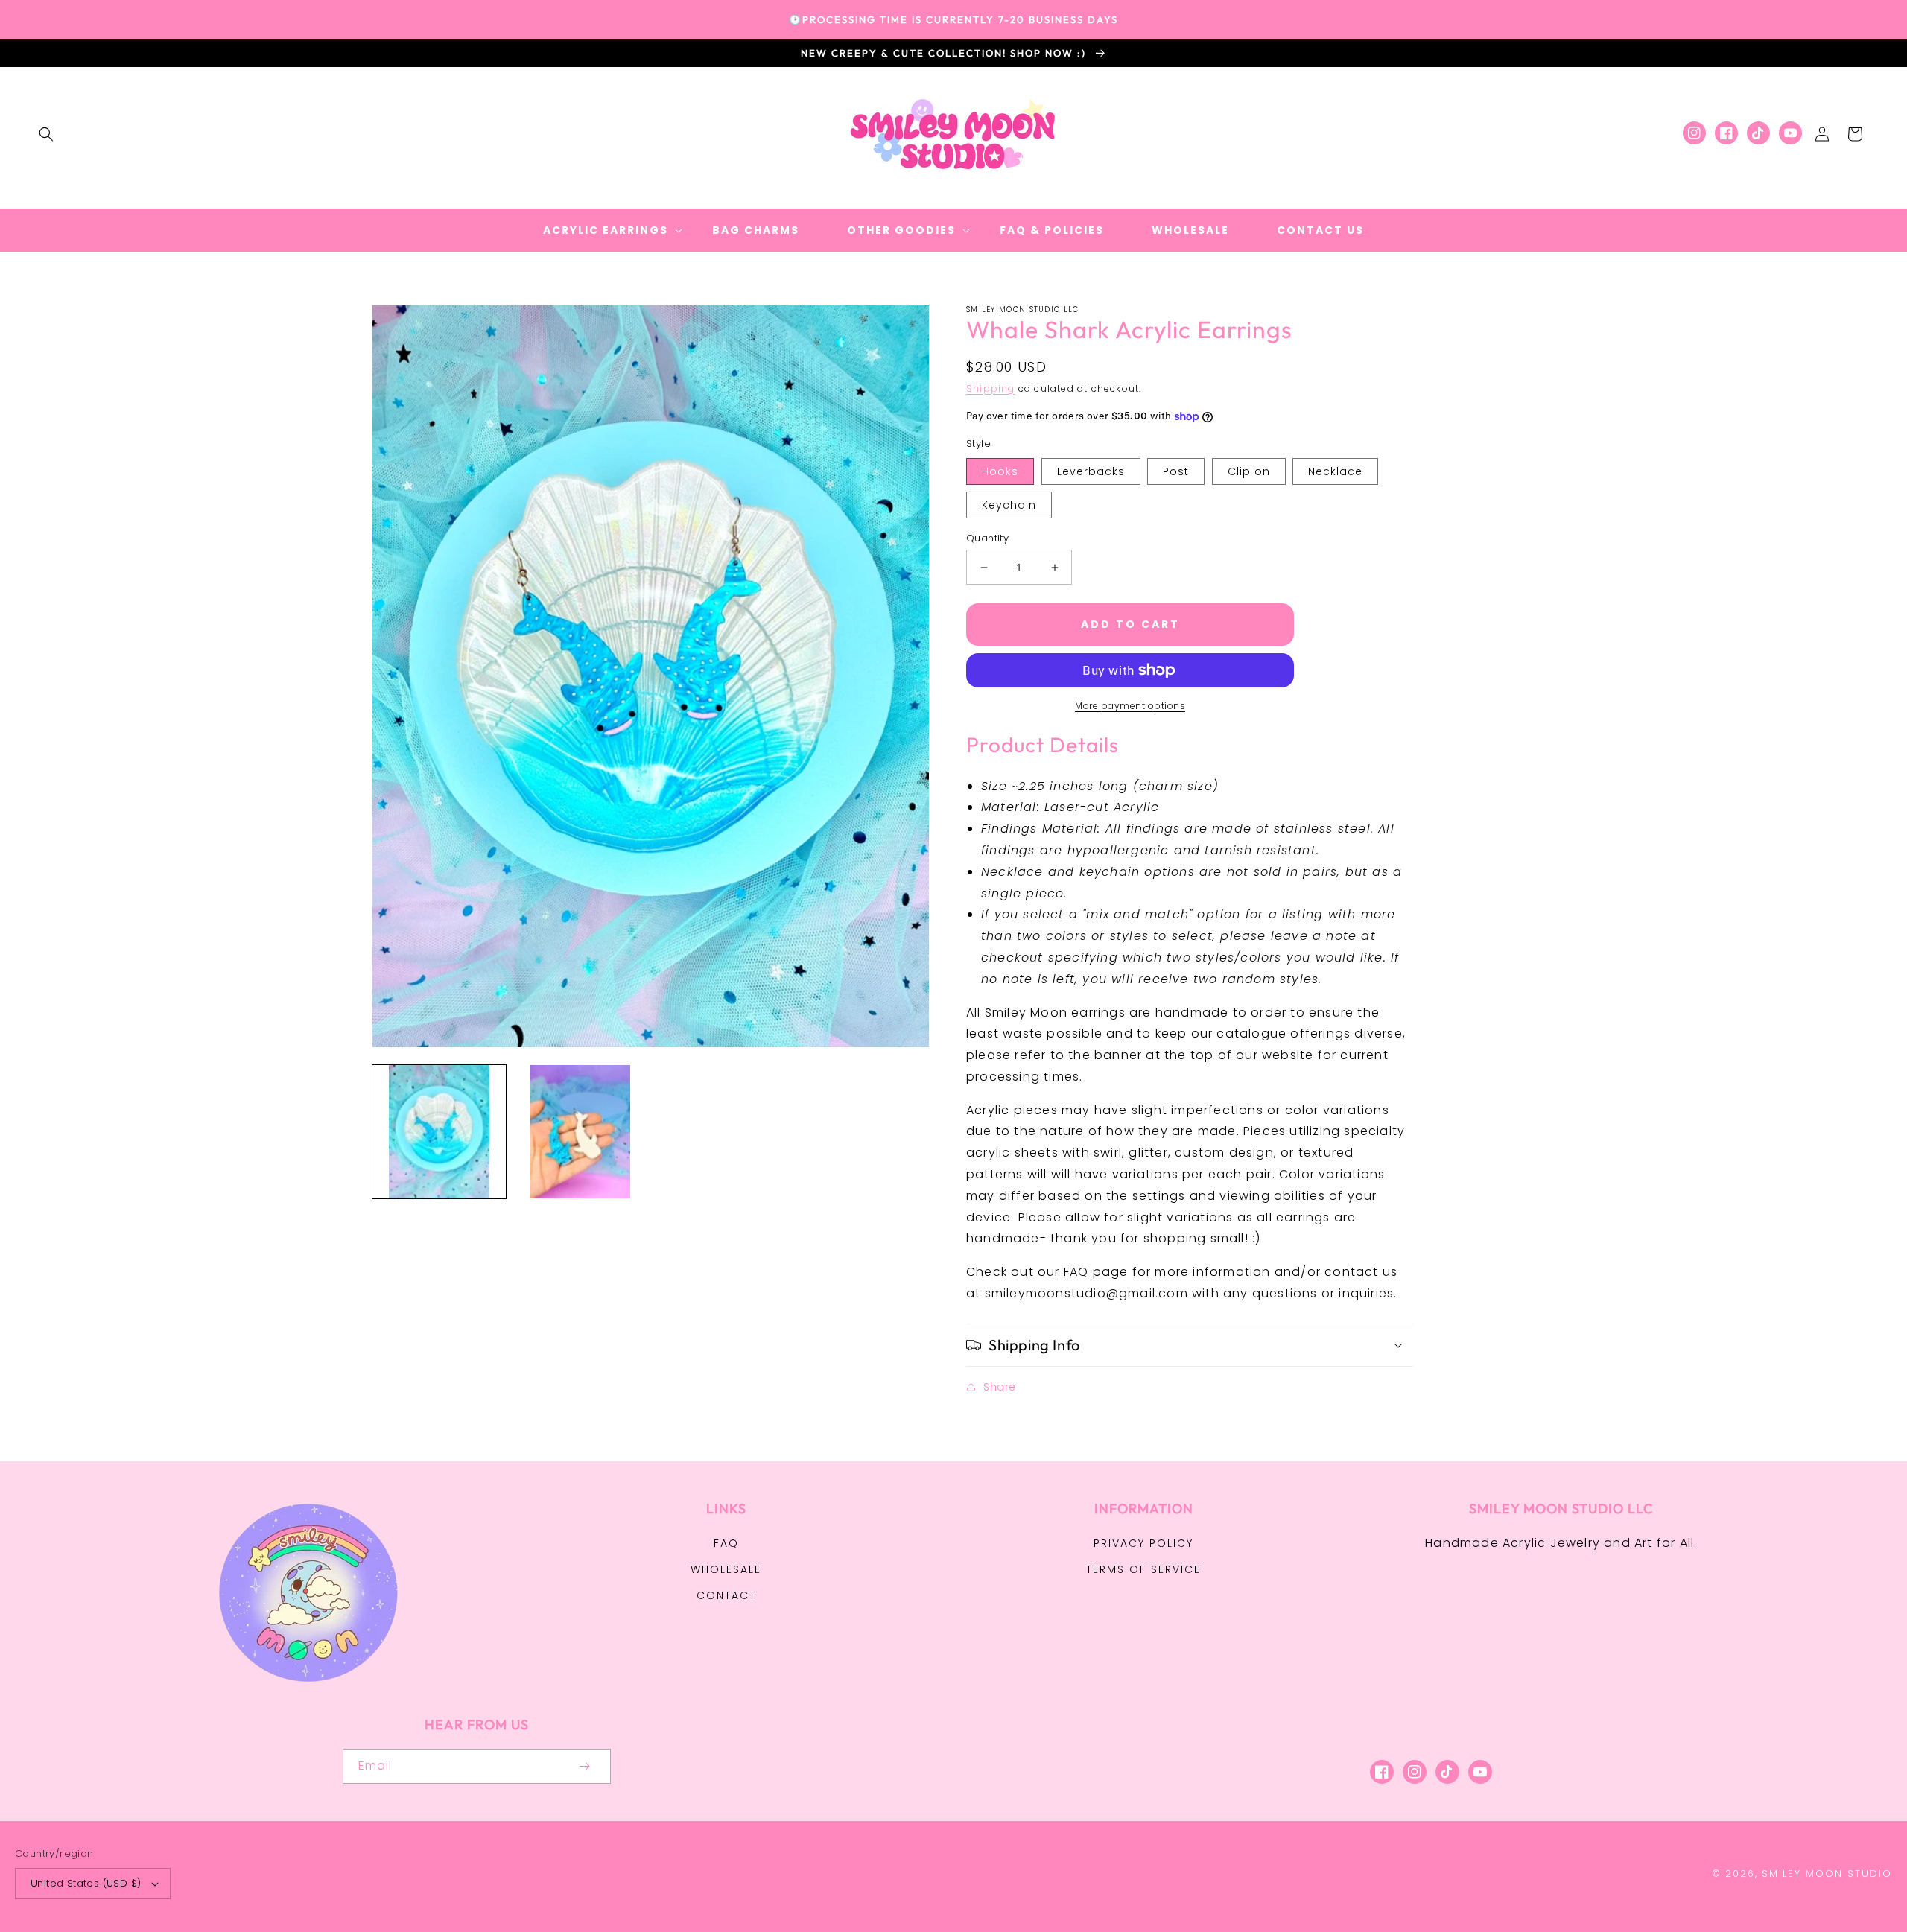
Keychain (1009, 505)
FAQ (726, 1543)
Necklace (1335, 471)
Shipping (991, 388)
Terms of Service (1143, 1569)
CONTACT (726, 1595)
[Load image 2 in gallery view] (580, 1132)
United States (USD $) (86, 1883)
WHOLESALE (726, 1569)
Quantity (987, 538)
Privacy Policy (1143, 1543)
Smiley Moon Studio (1827, 1874)
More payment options (1130, 706)
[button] (46, 134)
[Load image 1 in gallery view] (439, 1132)
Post (1176, 471)
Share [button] (1000, 1387)
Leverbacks (1091, 471)
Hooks (1000, 471)
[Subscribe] (584, 1766)
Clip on (1249, 471)
